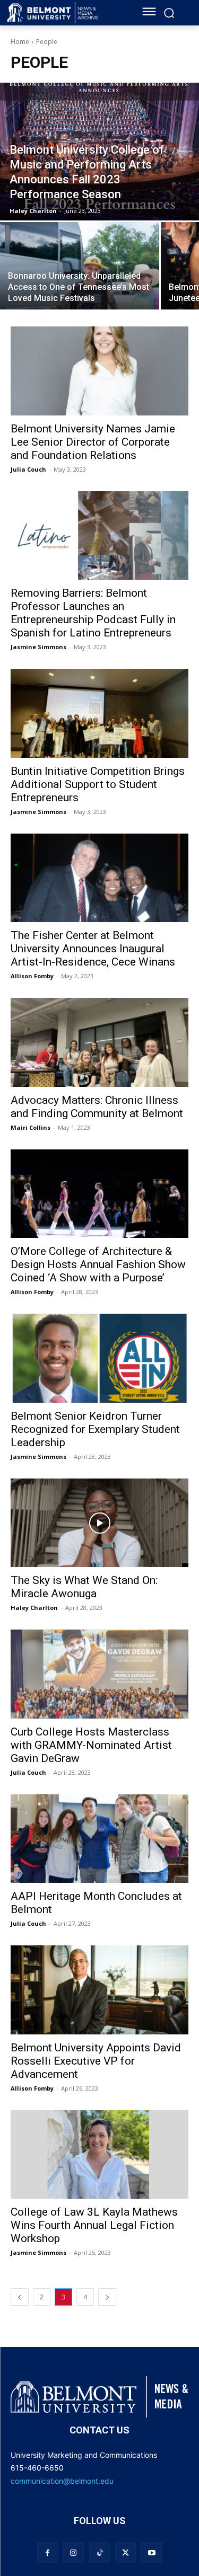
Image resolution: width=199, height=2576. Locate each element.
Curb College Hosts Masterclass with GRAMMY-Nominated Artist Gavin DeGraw (91, 1745)
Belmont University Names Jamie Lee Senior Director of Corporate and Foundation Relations (93, 442)
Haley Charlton (34, 1608)
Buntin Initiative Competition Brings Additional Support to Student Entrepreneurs (98, 784)
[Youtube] (152, 2552)
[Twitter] (126, 2552)
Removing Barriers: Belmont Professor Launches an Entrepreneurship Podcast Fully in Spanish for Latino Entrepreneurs (94, 613)
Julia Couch (28, 469)
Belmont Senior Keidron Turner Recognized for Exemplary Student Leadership (95, 1429)
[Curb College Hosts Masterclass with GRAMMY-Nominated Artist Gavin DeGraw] (99, 1674)
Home (20, 42)
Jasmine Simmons (38, 647)
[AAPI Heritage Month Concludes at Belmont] (99, 1839)
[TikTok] (99, 2552)
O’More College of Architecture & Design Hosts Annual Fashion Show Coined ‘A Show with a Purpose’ (98, 1264)
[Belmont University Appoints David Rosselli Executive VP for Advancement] (99, 1990)
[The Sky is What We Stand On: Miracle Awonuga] (99, 1523)
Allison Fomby (32, 976)
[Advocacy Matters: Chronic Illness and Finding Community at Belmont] (99, 1042)
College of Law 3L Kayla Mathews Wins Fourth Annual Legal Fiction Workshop (94, 2225)
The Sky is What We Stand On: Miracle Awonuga (84, 1587)
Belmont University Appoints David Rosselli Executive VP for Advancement (96, 2061)
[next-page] (107, 2297)
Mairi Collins (31, 1127)
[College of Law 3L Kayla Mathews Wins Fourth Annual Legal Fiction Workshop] (99, 2155)
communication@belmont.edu (62, 2481)
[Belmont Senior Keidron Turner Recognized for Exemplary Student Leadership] (99, 1358)
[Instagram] (73, 2552)
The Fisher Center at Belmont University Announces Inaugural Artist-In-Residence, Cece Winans (93, 949)
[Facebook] (47, 2552)
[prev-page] (20, 2297)
